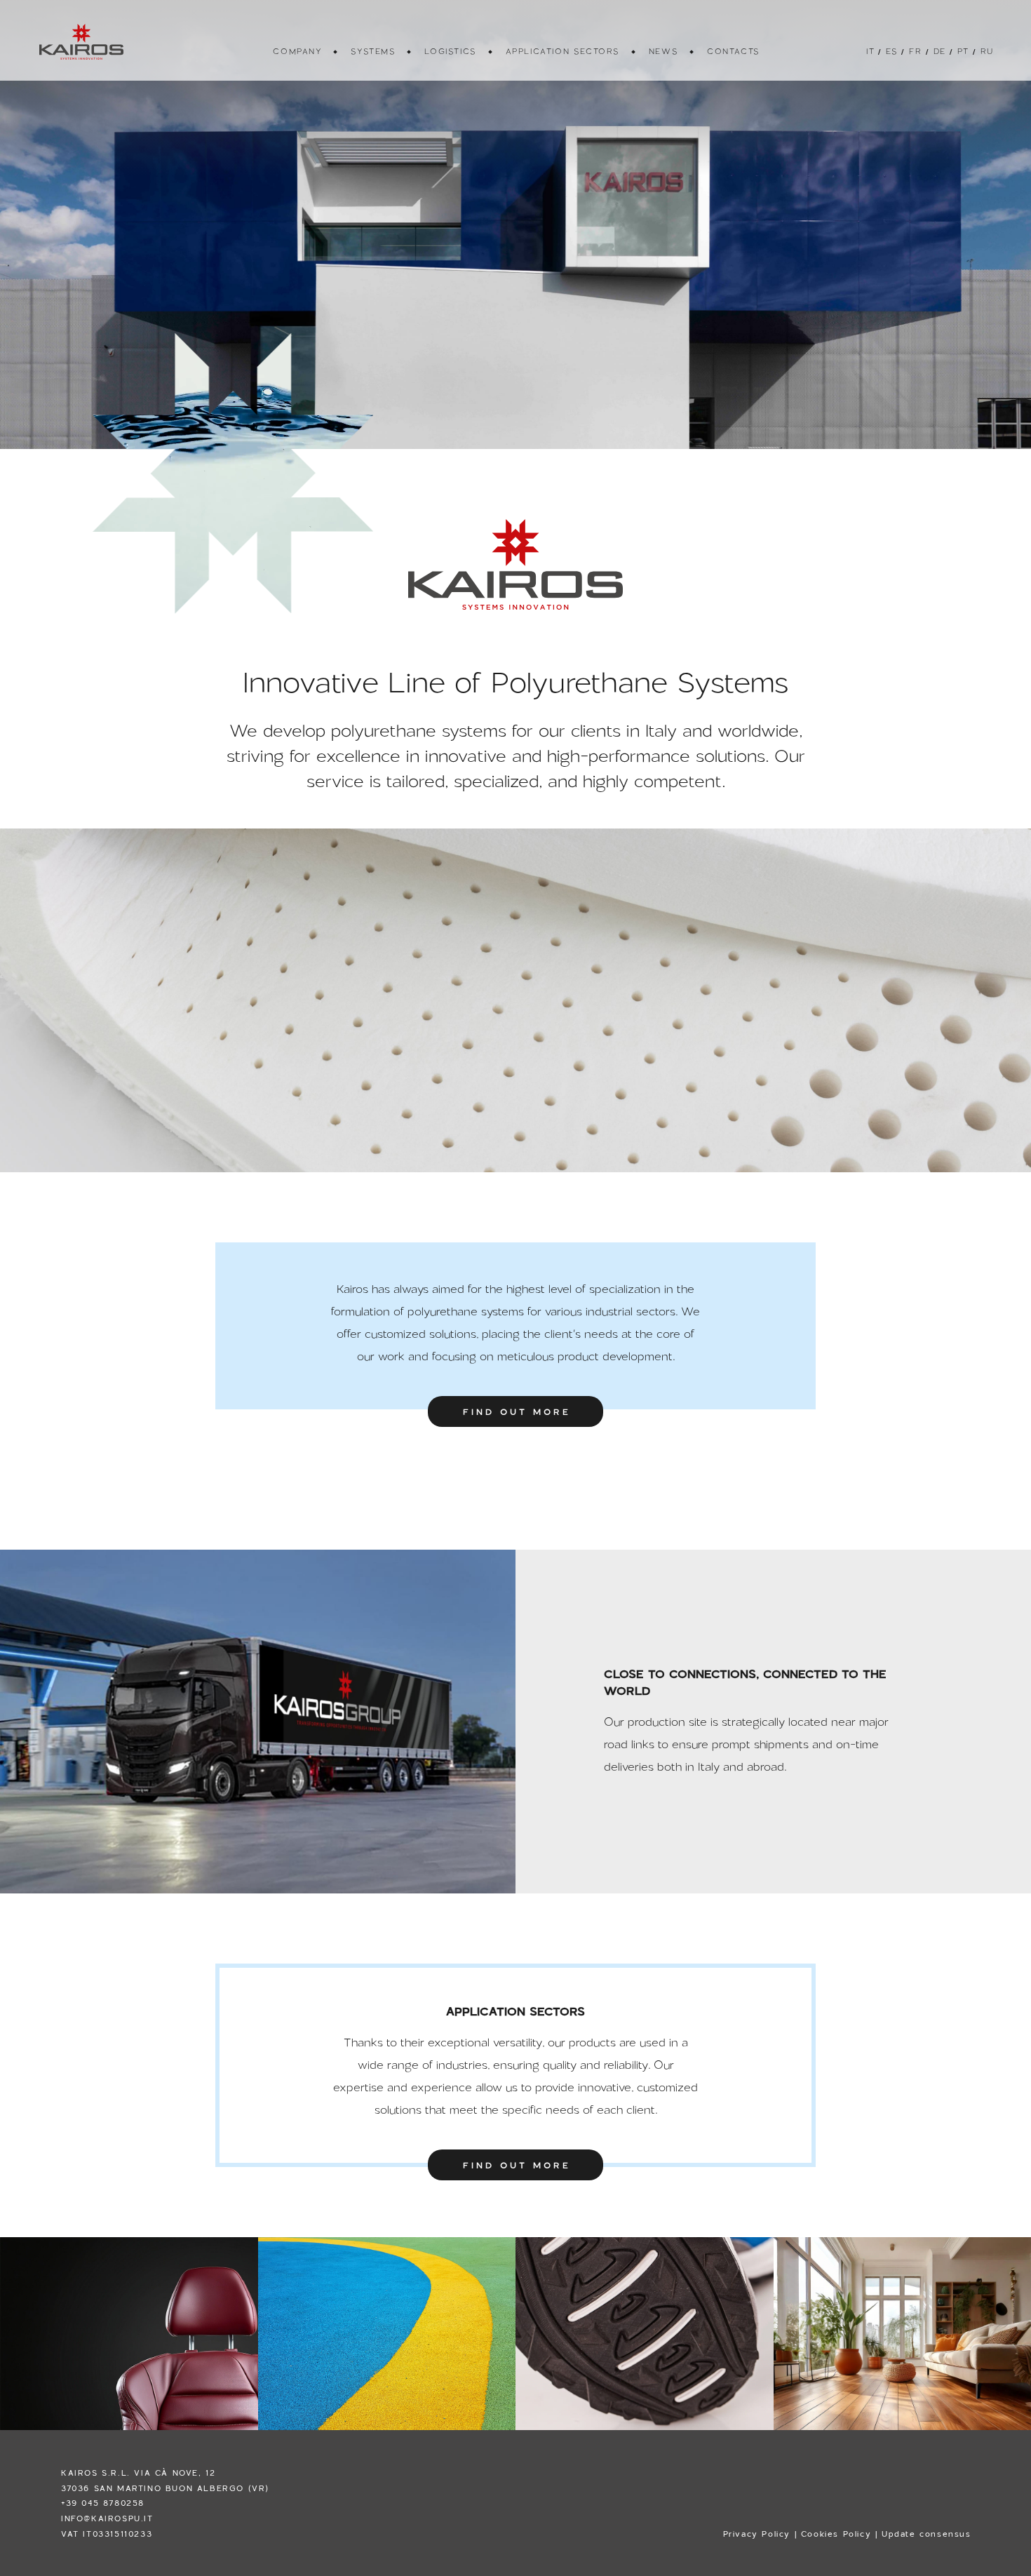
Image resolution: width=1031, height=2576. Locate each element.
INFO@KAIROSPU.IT (107, 2518)
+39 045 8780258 (103, 2503)
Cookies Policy (836, 2534)
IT (869, 51)
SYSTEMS (372, 51)
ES (891, 51)
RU (986, 51)
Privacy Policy (757, 2534)
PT (962, 51)
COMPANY (296, 51)
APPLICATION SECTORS (562, 51)
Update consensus (926, 2534)
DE (939, 51)
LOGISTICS (449, 51)
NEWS (662, 51)
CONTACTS (733, 51)
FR (914, 51)
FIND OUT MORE (517, 1411)
